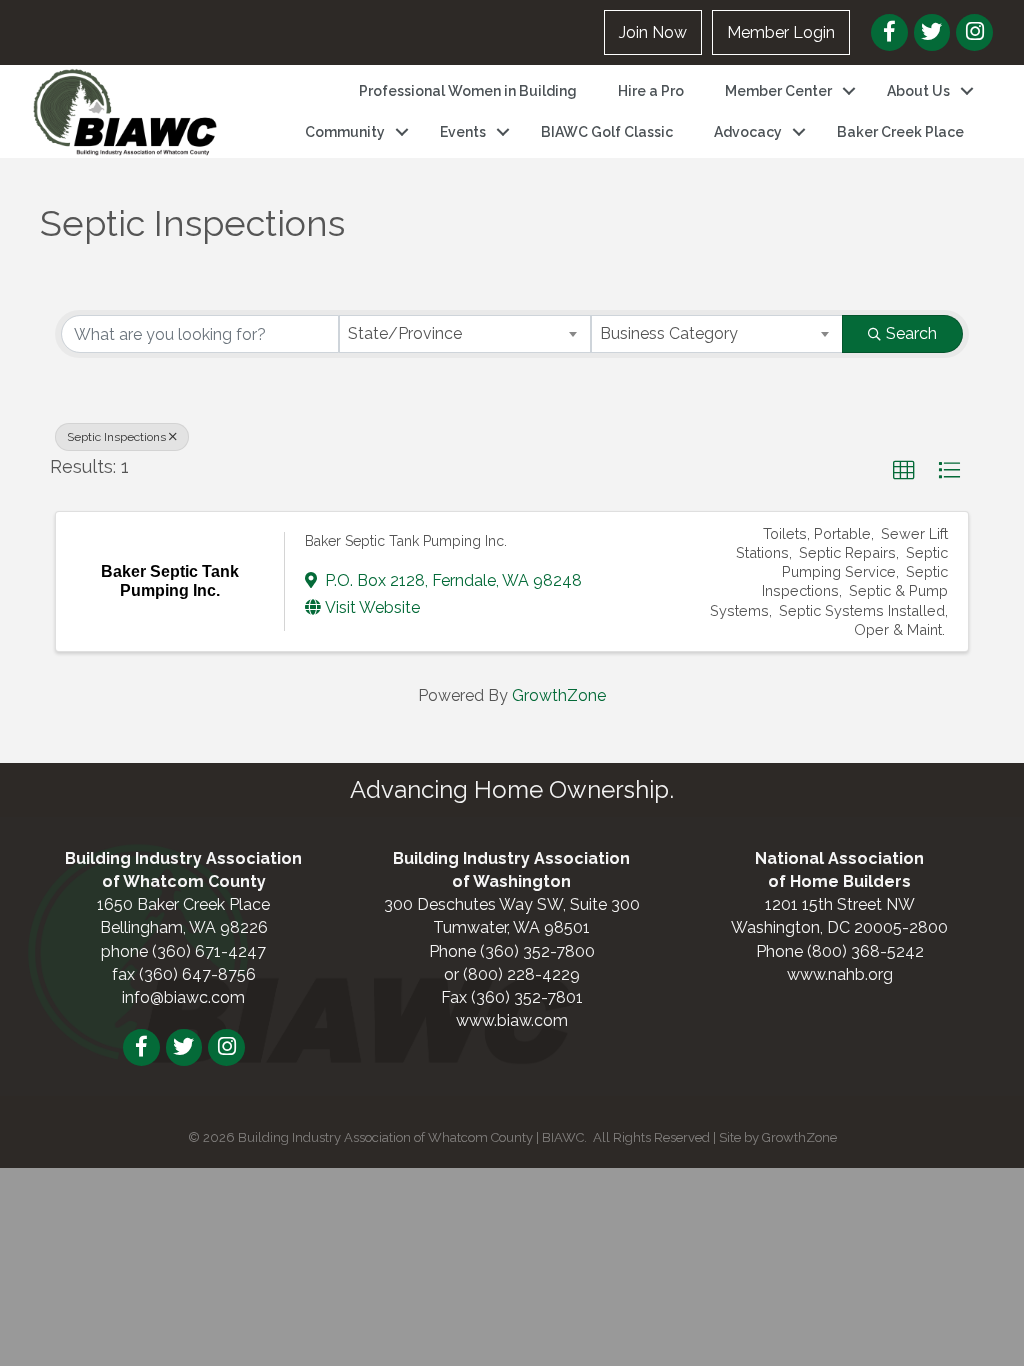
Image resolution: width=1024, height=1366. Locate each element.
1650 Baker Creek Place (183, 904)
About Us (918, 91)
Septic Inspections (116, 437)
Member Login (781, 32)
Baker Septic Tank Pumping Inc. (406, 541)
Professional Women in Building (468, 91)
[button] (904, 471)
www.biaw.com (512, 1020)
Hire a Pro (651, 91)
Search (911, 333)
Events (463, 132)
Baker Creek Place (900, 132)
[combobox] (465, 334)
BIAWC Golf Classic (607, 132)
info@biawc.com (183, 997)
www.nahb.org (840, 974)
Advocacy (748, 132)
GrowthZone (559, 695)
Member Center (778, 91)
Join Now (653, 32)
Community (345, 132)
